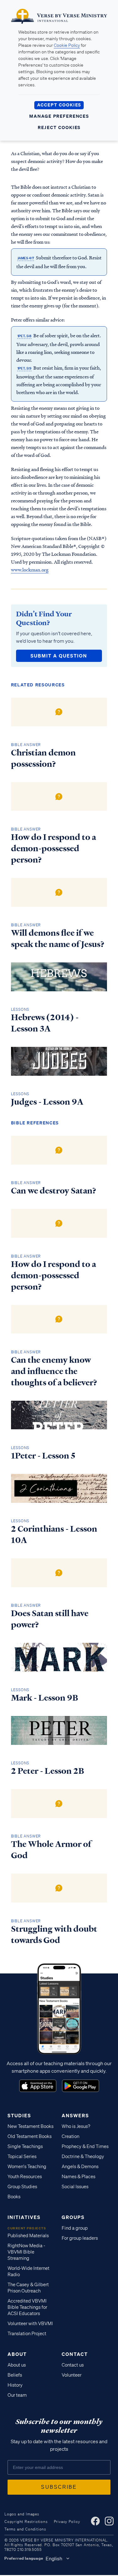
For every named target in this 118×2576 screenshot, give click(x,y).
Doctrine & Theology (83, 2157)
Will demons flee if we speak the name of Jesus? (58, 939)
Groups (73, 2217)
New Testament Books (31, 2126)
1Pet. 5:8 (24, 336)
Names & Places (79, 2177)
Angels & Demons (80, 2167)
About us (17, 2365)
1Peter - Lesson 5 (43, 1456)
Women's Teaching (27, 2167)
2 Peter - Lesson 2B (48, 1771)
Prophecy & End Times (85, 2146)
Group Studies (22, 2187)
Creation (70, 2136)
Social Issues (75, 2187)
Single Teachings (25, 2146)
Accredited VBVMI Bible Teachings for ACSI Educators (27, 2307)
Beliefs (15, 2375)
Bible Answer (26, 745)
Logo (38, 2086)
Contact (75, 2354)
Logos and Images (22, 2514)
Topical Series (22, 2157)
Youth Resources (25, 2177)
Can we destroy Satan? (54, 1191)
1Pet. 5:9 (24, 368)
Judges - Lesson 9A (47, 1102)
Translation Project (27, 2334)
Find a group (75, 2228)
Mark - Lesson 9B (45, 1698)
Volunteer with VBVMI (30, 2324)
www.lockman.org (30, 570)
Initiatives (24, 2217)
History (15, 2385)
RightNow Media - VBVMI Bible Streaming (26, 2252)
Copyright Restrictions (26, 2522)
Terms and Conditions (25, 2529)
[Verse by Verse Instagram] (109, 2521)
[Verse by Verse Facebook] (95, 2521)
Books (14, 2197)
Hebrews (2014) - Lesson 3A (45, 1023)
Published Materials (28, 2236)
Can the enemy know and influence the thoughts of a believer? (54, 1371)
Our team (17, 2395)
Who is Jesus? (76, 2126)
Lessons (20, 1009)
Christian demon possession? (43, 758)
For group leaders (80, 2238)
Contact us (73, 2365)
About (17, 2354)
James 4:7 (26, 258)
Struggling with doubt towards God (54, 1935)
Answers (75, 2115)
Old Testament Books (30, 2136)
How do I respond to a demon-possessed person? (53, 848)
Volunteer (72, 2375)
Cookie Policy (67, 45)
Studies (19, 2115)
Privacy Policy (67, 2522)
